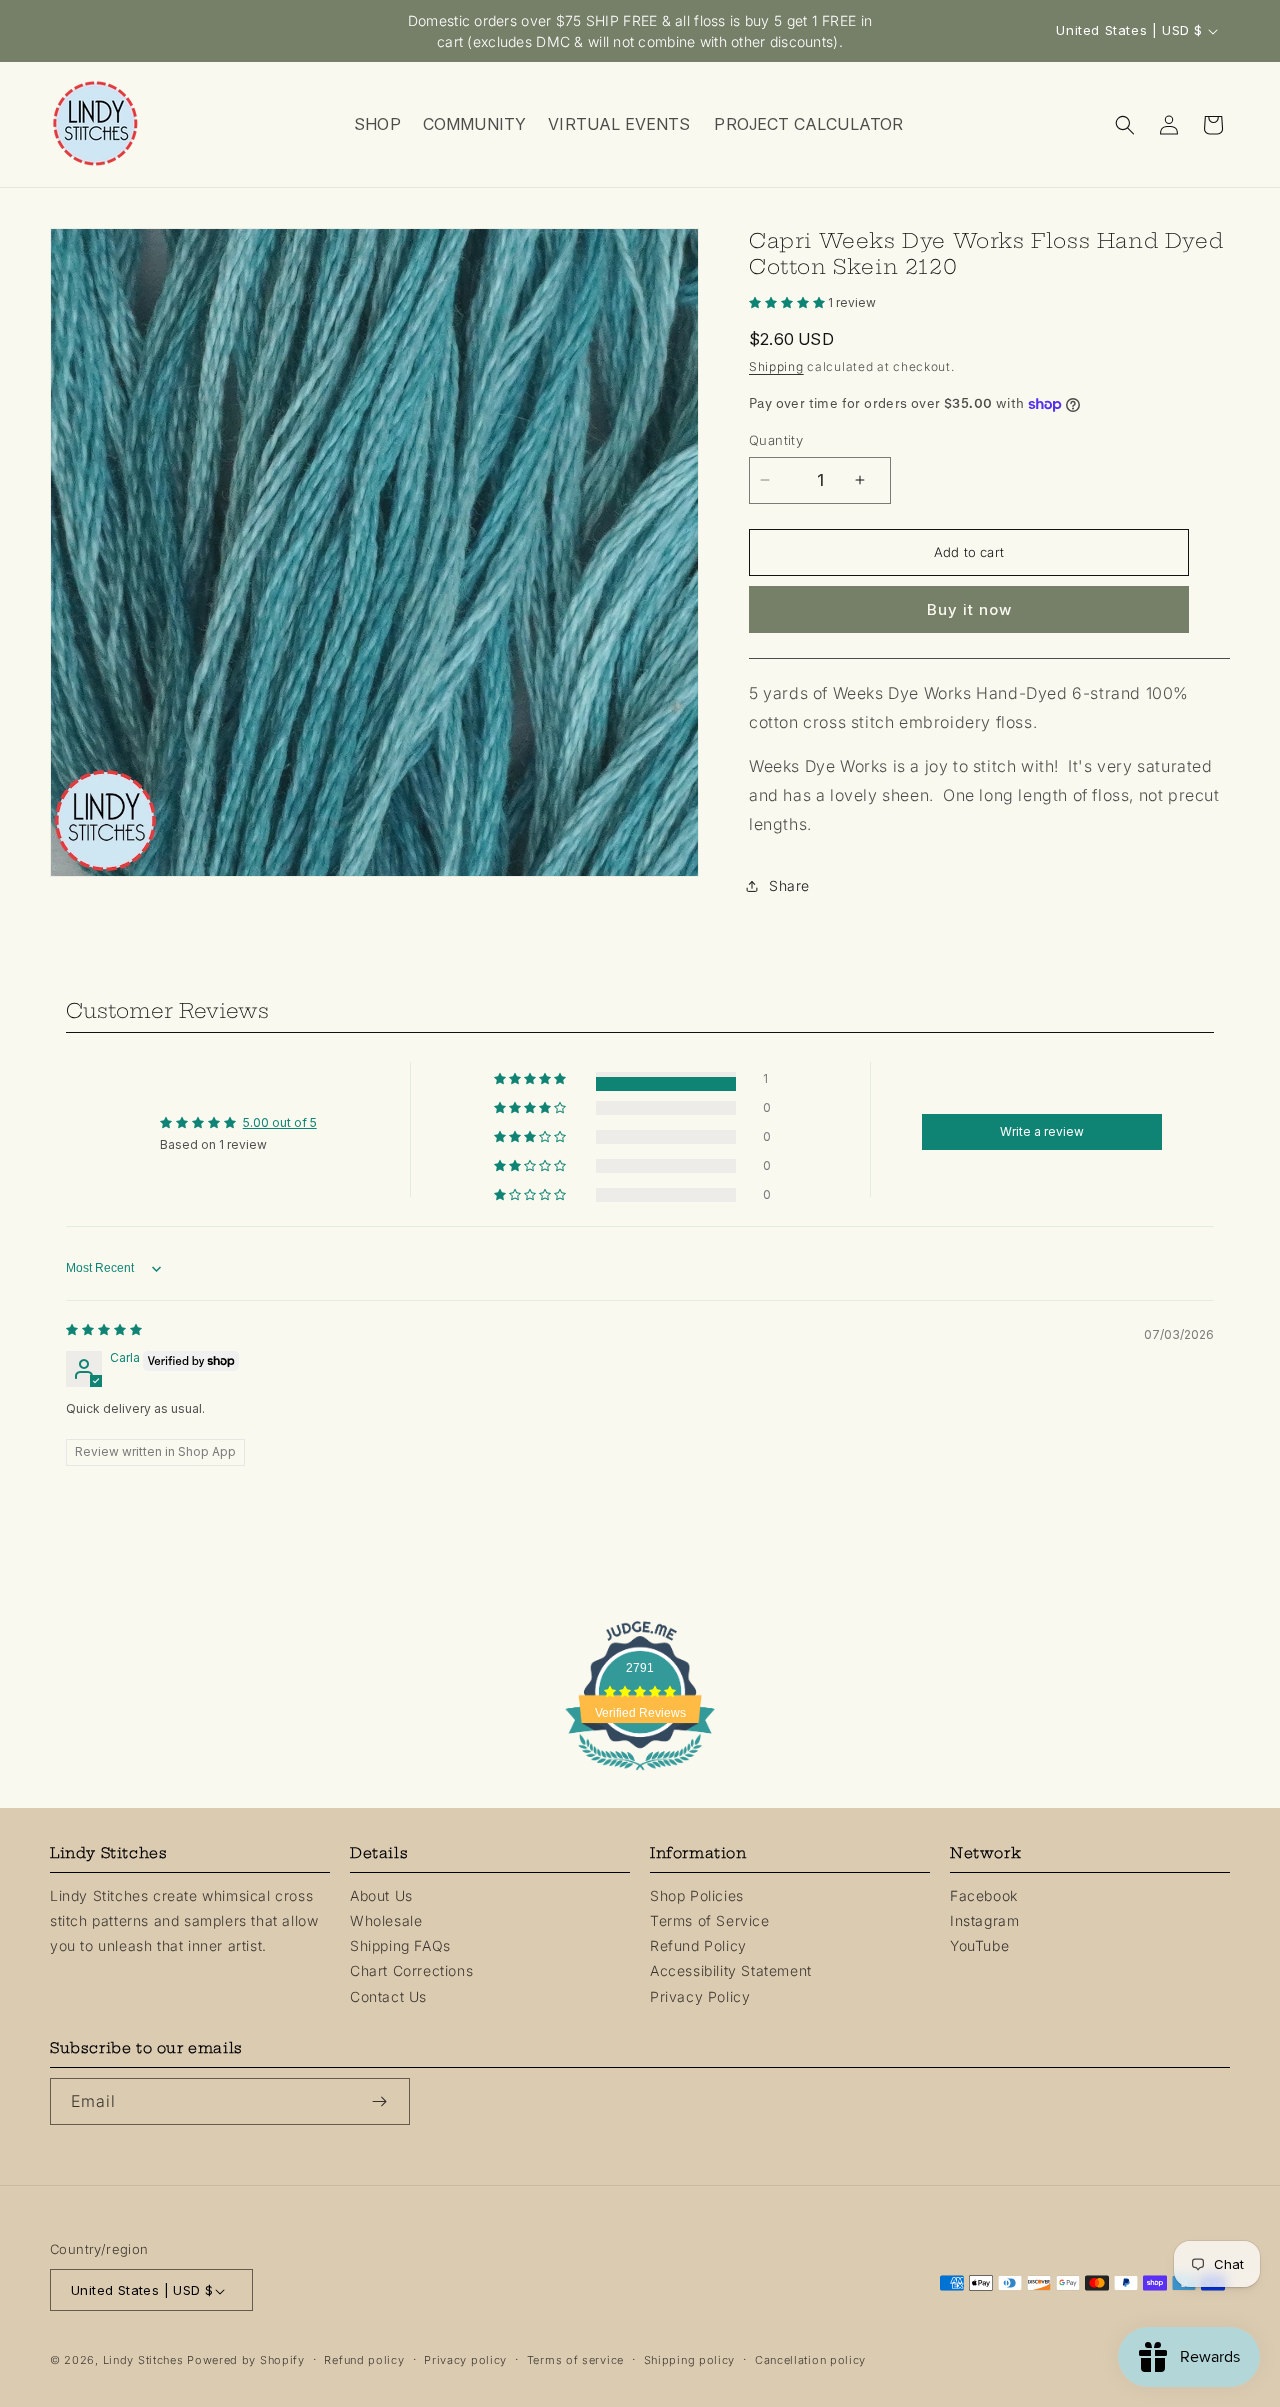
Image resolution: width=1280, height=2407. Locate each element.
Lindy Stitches (143, 2361)
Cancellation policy (810, 2361)
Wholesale (386, 1920)
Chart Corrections (411, 1971)
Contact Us (388, 1996)
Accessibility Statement (731, 1971)
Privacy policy (465, 2361)
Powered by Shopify (246, 2361)
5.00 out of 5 (280, 1122)
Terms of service (575, 2361)
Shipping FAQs (400, 1945)
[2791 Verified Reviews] (640, 1773)
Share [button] (789, 885)
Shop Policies (697, 1895)
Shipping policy (690, 2361)
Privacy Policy (700, 1996)
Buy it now (969, 609)
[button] (376, 124)
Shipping (776, 366)
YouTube (979, 1945)
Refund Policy (698, 1945)
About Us (381, 1895)
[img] (104, 1329)
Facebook (984, 1895)
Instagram (984, 1920)
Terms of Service (710, 1920)
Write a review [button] (1042, 1131)
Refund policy (364, 2361)
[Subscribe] (387, 2101)
